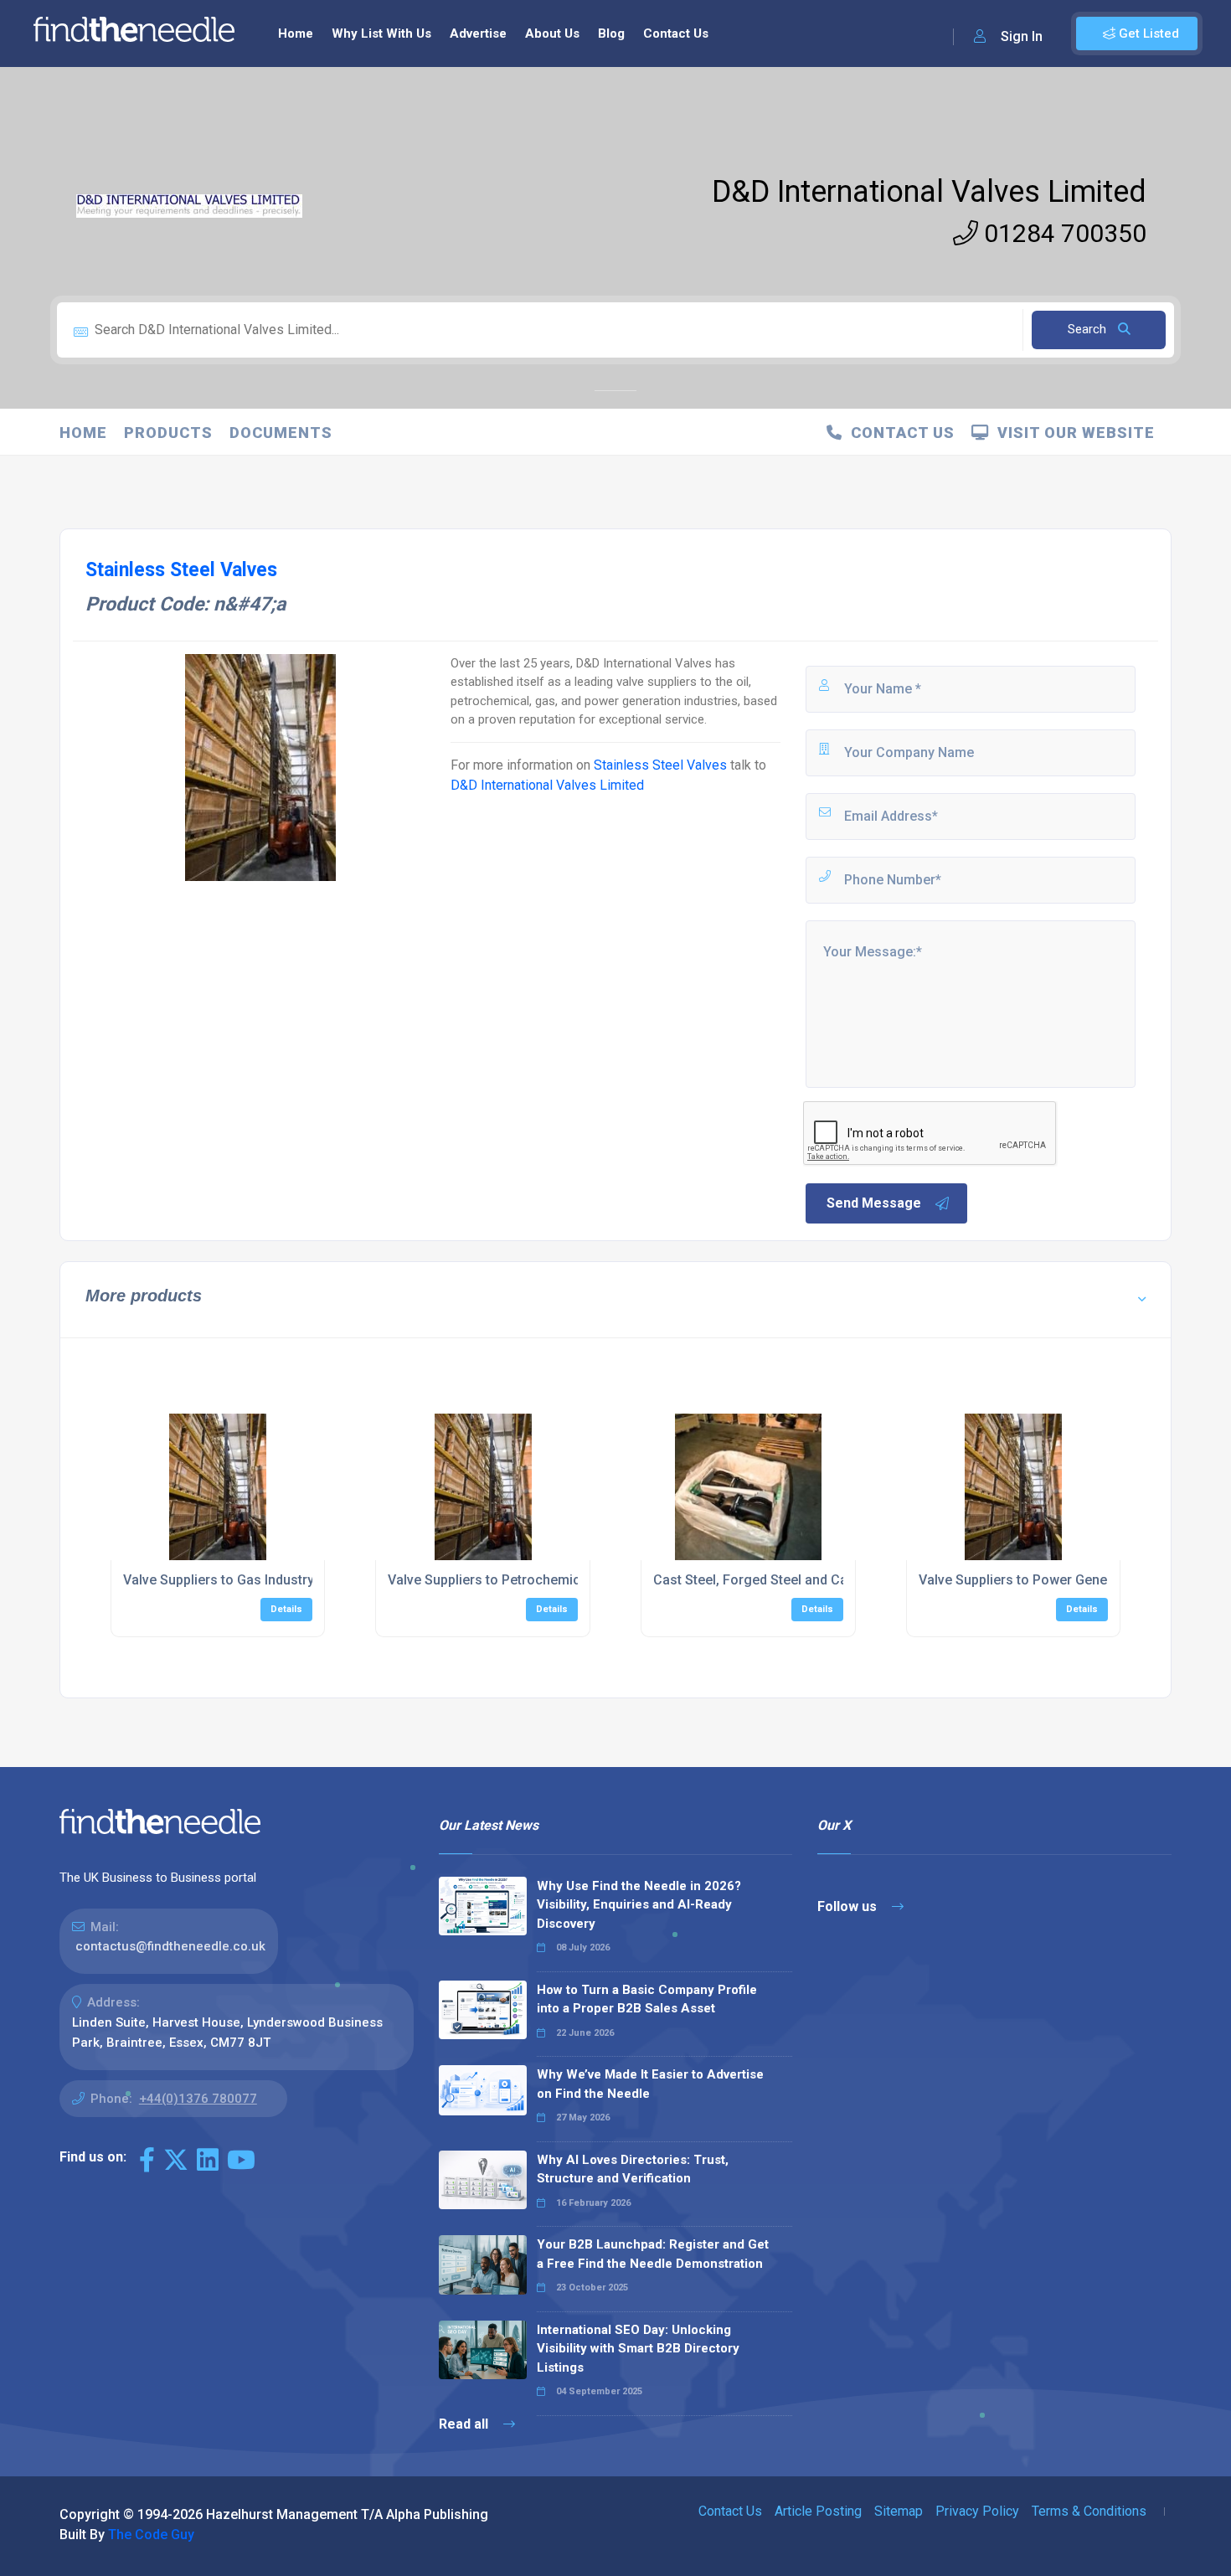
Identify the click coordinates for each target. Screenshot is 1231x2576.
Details (286, 1609)
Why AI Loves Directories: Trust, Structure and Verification (633, 2169)
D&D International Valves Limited (929, 192)
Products (168, 433)
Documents (281, 433)
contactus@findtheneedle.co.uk (170, 1946)
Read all (465, 2424)
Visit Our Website (1072, 433)
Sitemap (899, 2511)
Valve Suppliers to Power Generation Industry (1057, 1580)
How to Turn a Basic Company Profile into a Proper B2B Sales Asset (647, 1999)
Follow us (849, 1906)
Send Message (874, 1203)
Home (296, 33)
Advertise (478, 33)
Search (1089, 329)
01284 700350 (1062, 233)
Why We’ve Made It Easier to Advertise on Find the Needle (650, 2084)
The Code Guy (151, 2535)
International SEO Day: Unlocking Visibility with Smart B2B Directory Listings (638, 2349)
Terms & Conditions (1089, 2511)
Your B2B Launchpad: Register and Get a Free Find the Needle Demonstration (653, 2254)
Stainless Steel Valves (662, 765)
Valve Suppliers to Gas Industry (219, 1580)
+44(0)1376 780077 (198, 2099)
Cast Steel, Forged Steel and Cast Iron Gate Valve (804, 1580)
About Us (552, 33)
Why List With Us (381, 33)
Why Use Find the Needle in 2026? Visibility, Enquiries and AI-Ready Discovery (639, 1905)
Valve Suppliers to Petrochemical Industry (516, 1580)
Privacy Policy (977, 2511)
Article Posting (818, 2511)
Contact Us (676, 33)
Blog (611, 33)
